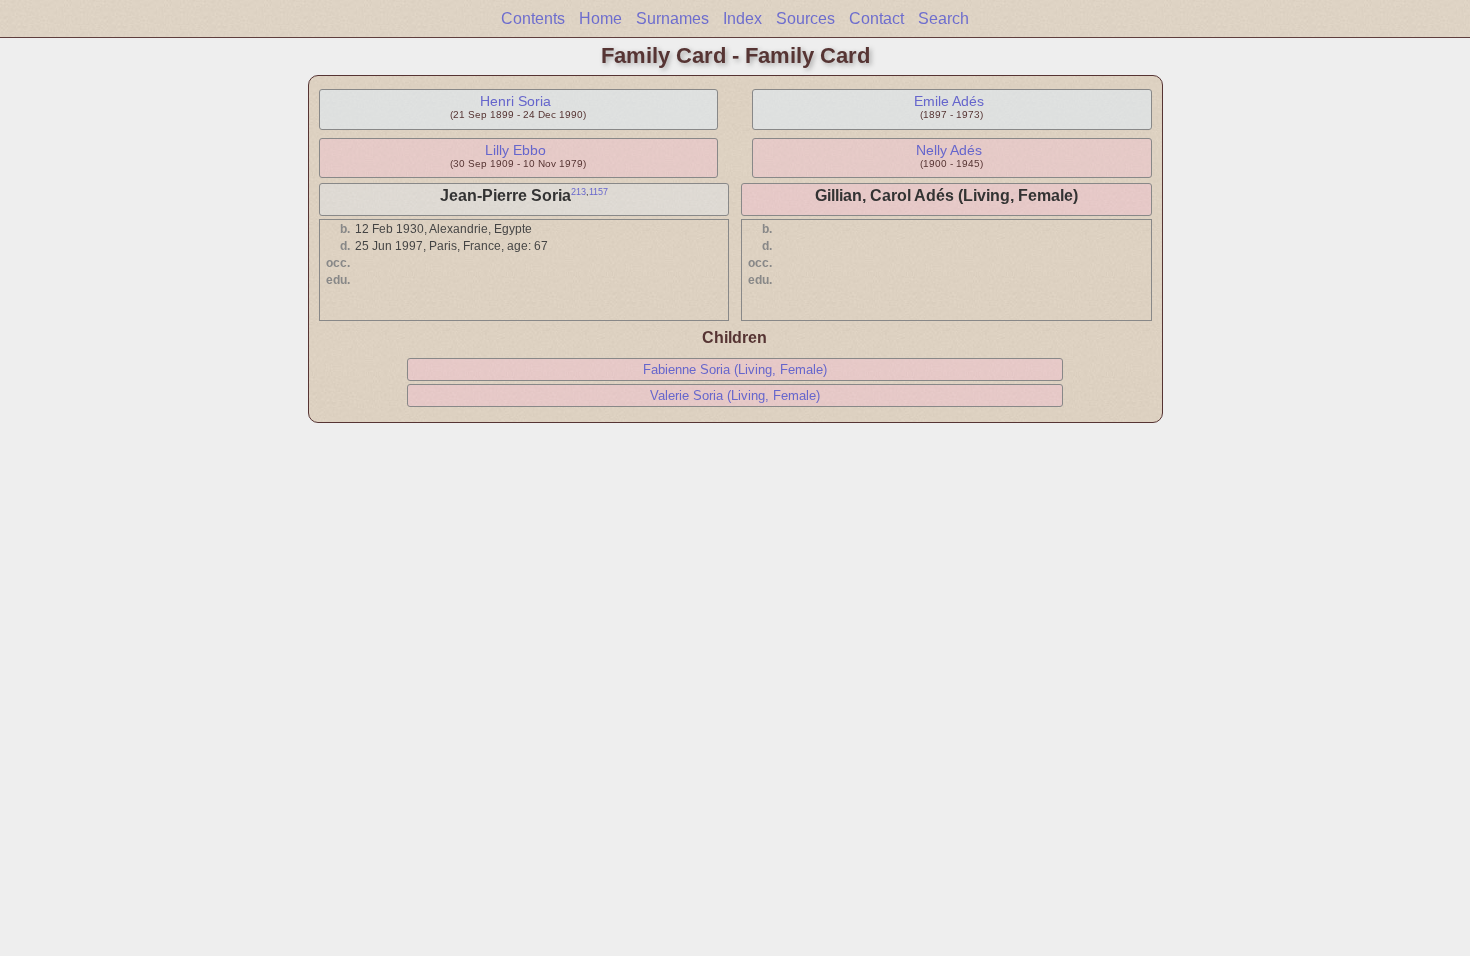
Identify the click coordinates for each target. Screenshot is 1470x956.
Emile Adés (949, 101)
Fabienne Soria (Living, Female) (735, 369)
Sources (805, 18)
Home (600, 18)
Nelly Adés (949, 150)
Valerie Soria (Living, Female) (735, 395)
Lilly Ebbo (515, 150)
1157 (598, 192)
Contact (876, 18)
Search (943, 18)
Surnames (672, 18)
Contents (533, 18)
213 (578, 192)
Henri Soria (515, 101)
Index (742, 18)
